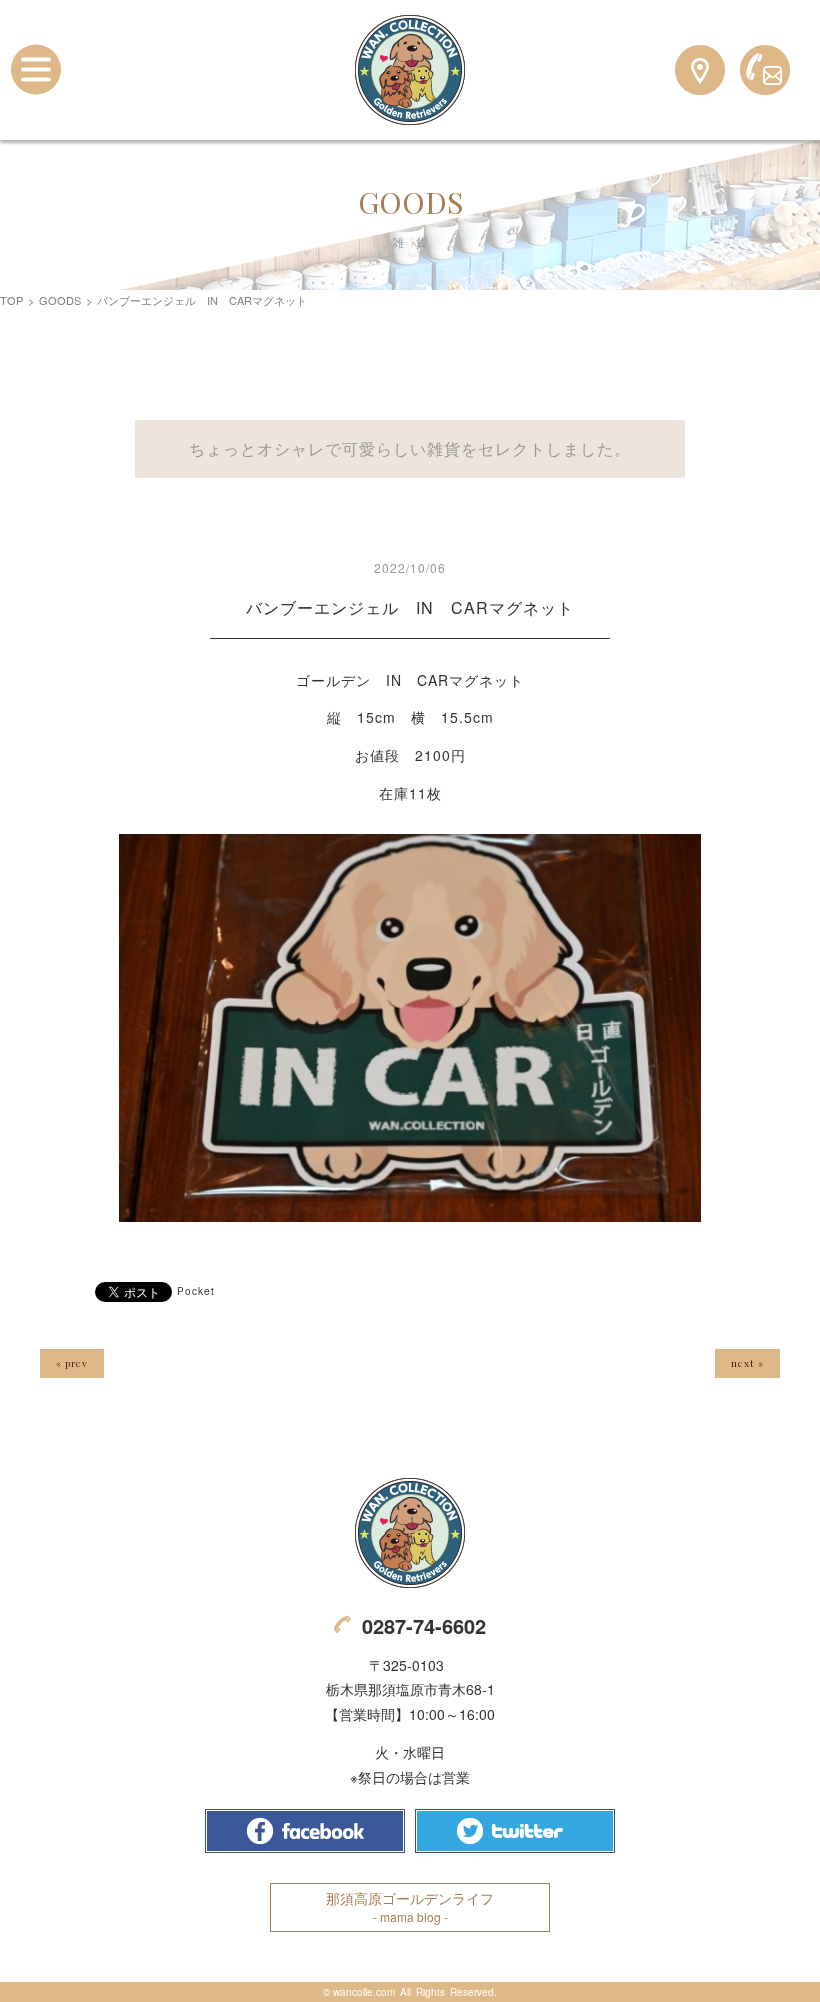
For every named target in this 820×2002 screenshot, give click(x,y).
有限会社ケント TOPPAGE (410, 1533)
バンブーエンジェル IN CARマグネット (410, 607)
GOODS (60, 300)
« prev (72, 1363)
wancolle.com (364, 1992)
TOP (11, 300)
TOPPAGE (410, 70)
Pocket (196, 1291)
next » (747, 1363)
